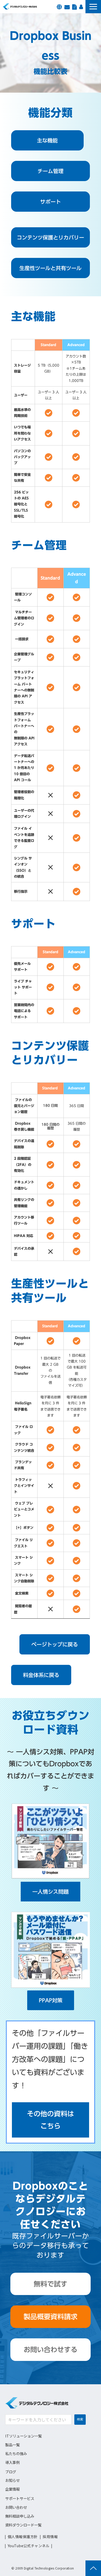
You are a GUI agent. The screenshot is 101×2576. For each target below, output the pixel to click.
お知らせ (12, 2480)
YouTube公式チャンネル (29, 2546)
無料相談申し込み (20, 2516)
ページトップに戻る (55, 1644)
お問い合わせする (51, 2350)
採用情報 (81, 6)
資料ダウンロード (74, 6)
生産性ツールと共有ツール (51, 268)
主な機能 (47, 140)
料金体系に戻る (41, 1675)
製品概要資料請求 (51, 2317)
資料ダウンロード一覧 (23, 2525)
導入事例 (12, 2462)
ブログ (11, 2472)
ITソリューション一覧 (23, 2436)
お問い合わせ (67, 6)
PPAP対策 (51, 2000)
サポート (51, 202)
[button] (93, 7)
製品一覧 (12, 2445)
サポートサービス (20, 2498)
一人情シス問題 (51, 1892)
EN (59, 6)
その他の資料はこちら (51, 2120)
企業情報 (12, 2489)
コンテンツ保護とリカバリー (51, 237)
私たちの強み (16, 2453)
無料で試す (51, 2284)
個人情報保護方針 (23, 2537)
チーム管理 (51, 171)
